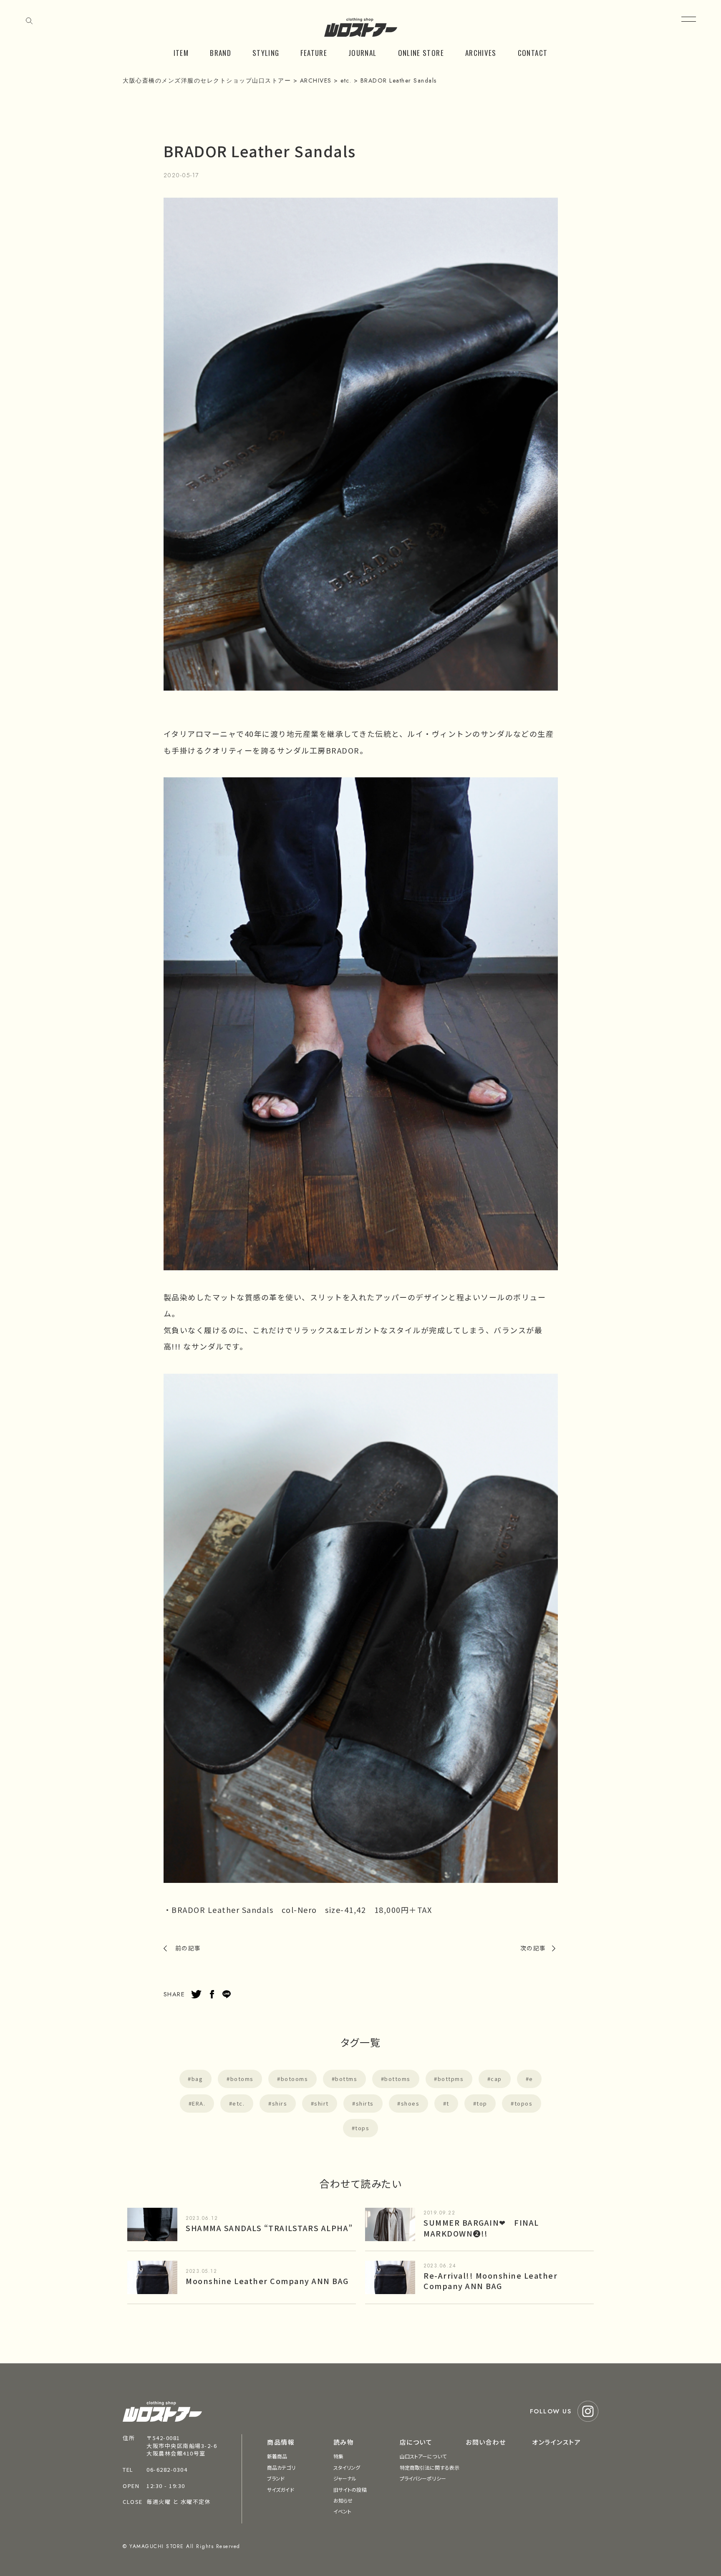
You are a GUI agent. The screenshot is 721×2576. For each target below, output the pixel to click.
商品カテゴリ (281, 2467)
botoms (242, 2079)
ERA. (199, 2103)
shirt (321, 2103)
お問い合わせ (486, 2442)
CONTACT (533, 53)
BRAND (221, 53)
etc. (238, 2103)
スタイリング (347, 2467)
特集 (338, 2456)
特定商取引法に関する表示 (430, 2467)
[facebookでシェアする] (212, 1994)
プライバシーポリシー (423, 2478)
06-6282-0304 (167, 2469)
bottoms (397, 2079)
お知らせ (343, 2500)
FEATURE (314, 53)
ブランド (276, 2478)
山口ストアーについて (423, 2456)
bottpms (451, 2079)
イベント (342, 2511)
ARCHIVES (481, 53)
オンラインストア (556, 2442)
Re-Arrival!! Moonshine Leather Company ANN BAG (490, 2281)
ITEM (181, 53)
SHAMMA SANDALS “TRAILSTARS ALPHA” (269, 2228)
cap (496, 2079)
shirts (365, 2103)
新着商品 (277, 2456)
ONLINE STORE (421, 53)
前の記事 (188, 1948)
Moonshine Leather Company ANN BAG (267, 2281)
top (482, 2103)
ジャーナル (345, 2478)
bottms (346, 2079)
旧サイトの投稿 (350, 2489)
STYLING (266, 53)
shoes (410, 2103)
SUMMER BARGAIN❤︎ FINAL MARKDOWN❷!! (481, 2228)
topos (524, 2103)
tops (362, 2128)
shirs (280, 2103)
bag (197, 2079)
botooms (295, 2079)
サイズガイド (281, 2489)
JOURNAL (363, 53)
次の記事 (533, 1948)
